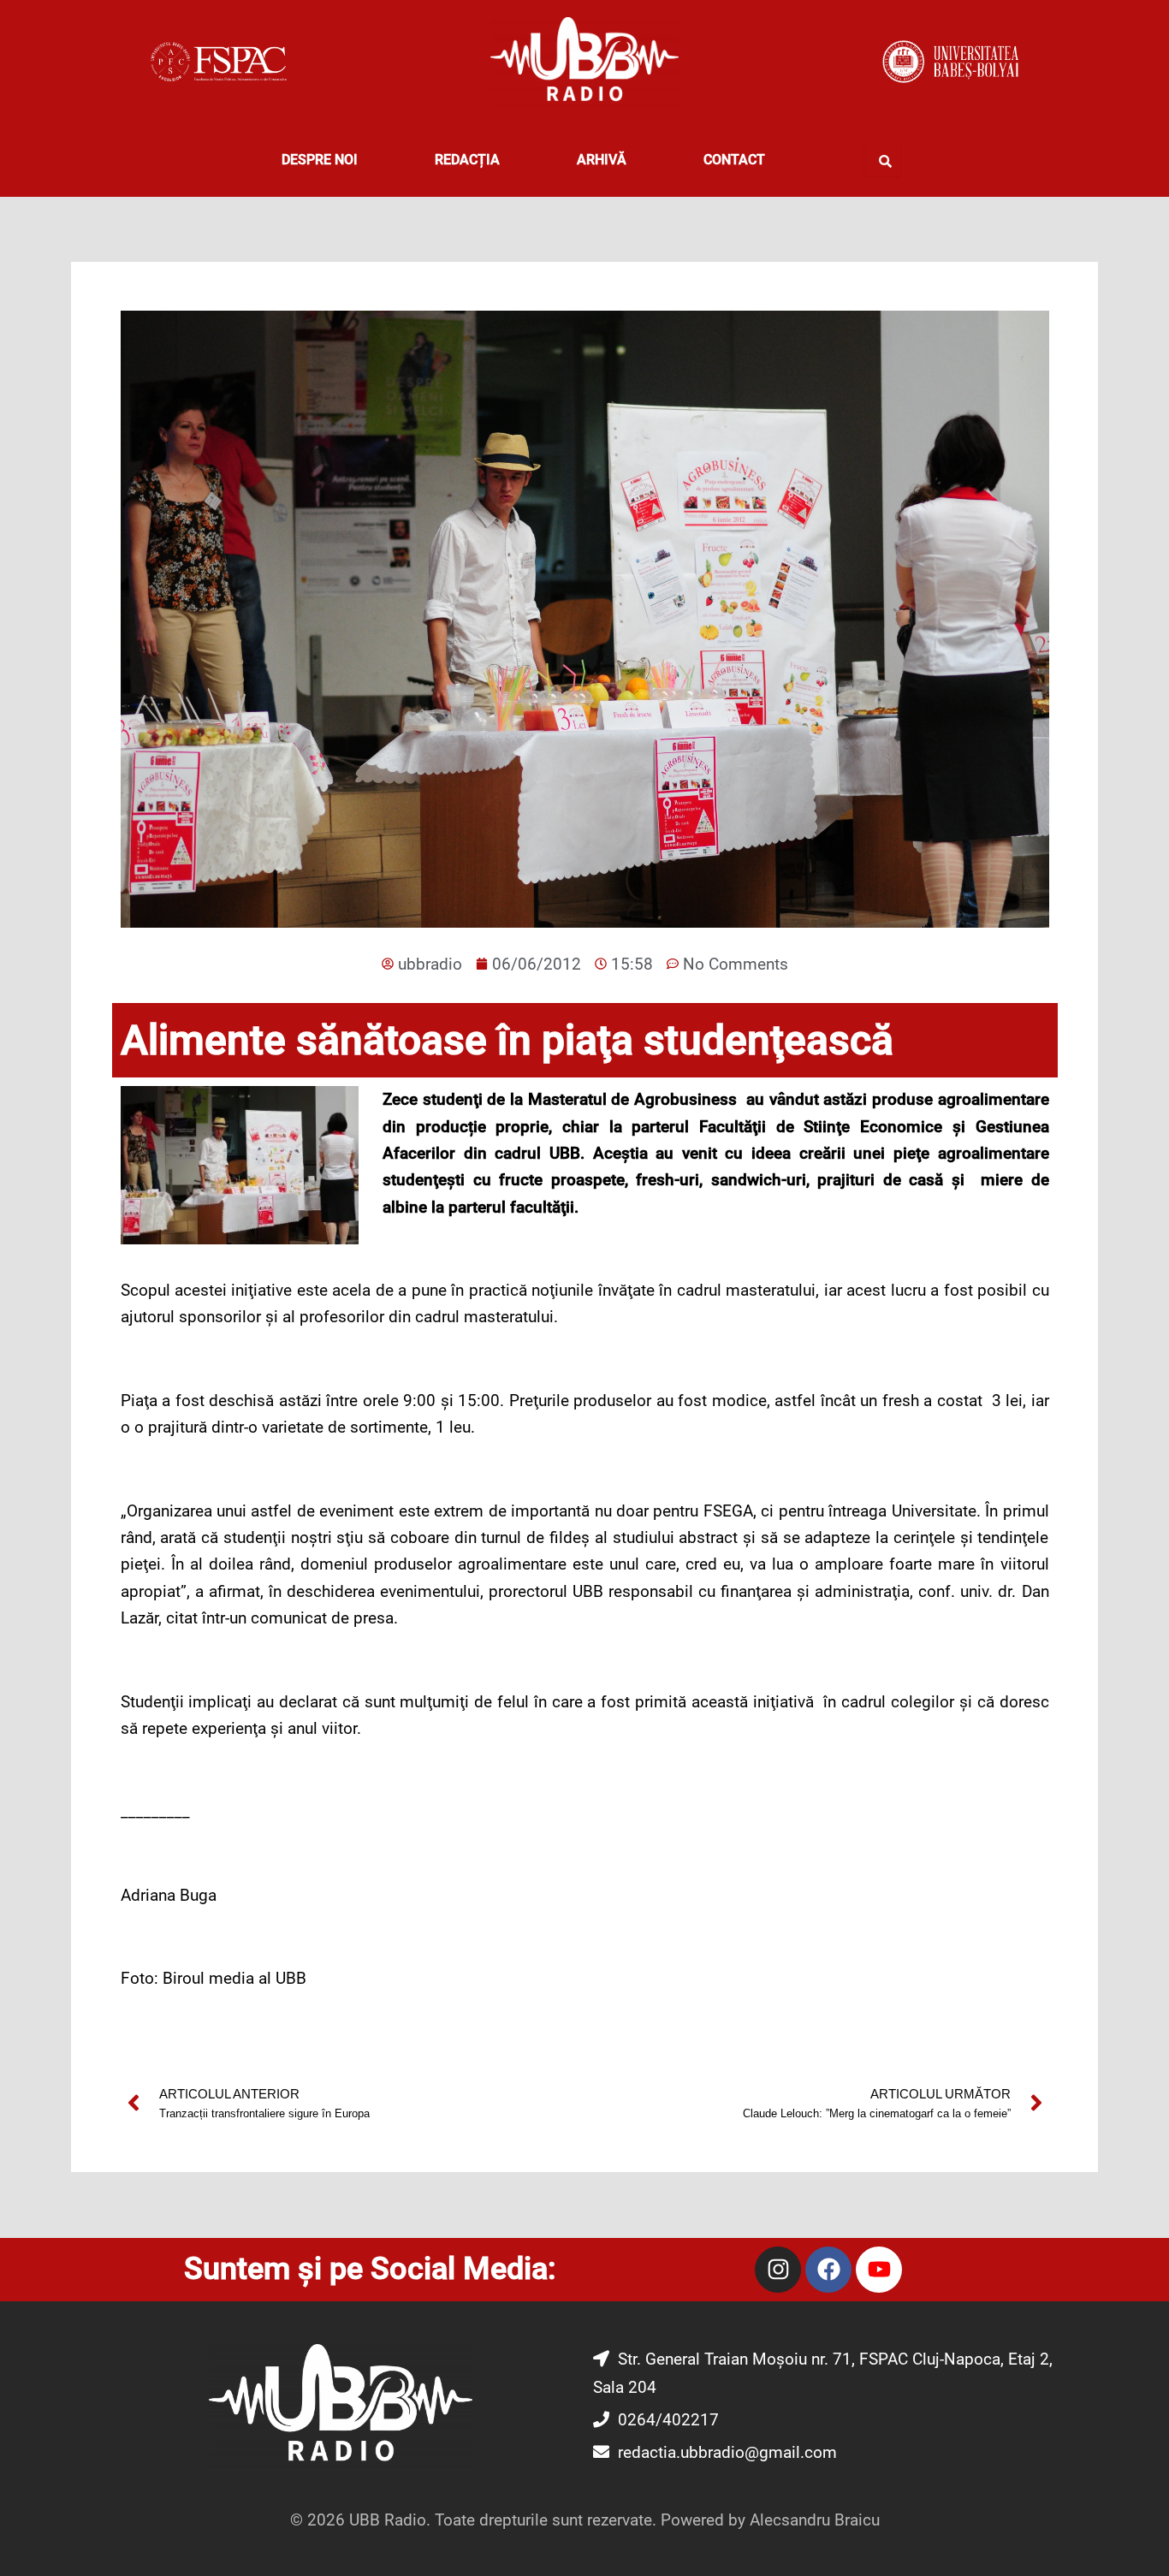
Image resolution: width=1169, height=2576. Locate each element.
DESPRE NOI (320, 160)
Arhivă (602, 160)
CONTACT (734, 160)
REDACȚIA (467, 160)
